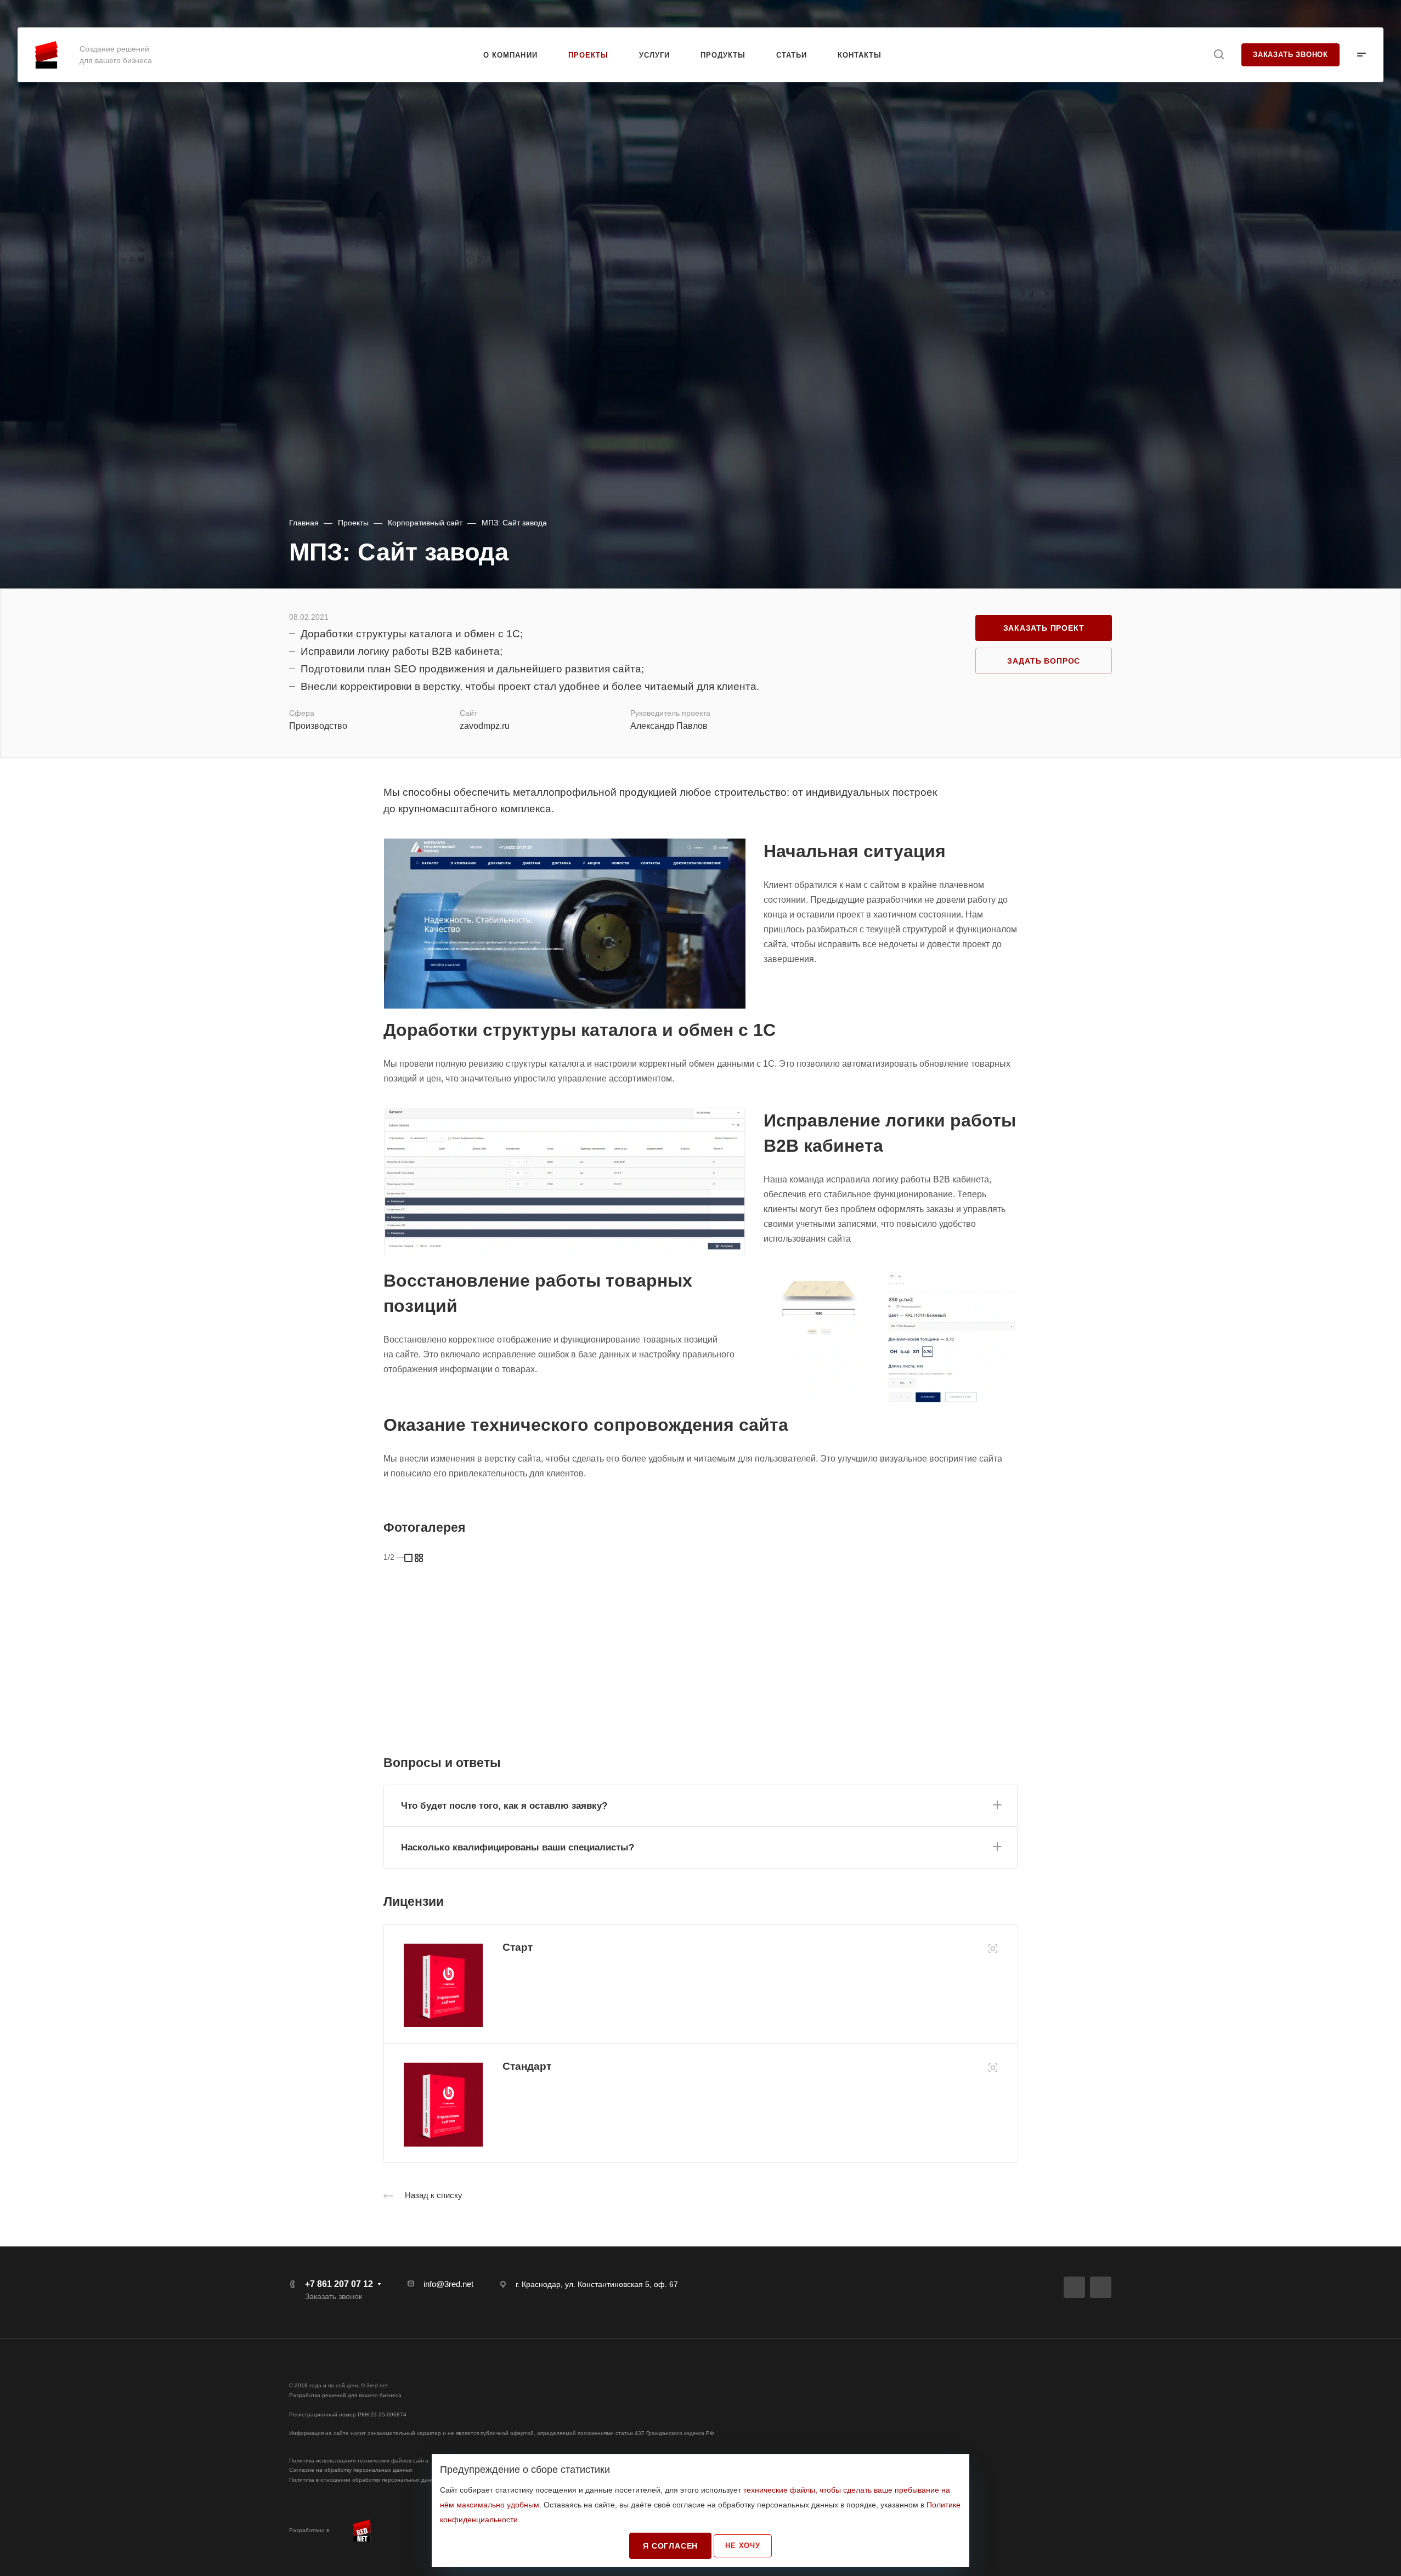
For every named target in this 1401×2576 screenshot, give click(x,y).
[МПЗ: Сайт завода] (565, 924)
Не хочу (743, 2546)
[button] (700, 1804)
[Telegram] (1101, 2287)
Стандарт (527, 2066)
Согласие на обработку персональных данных (351, 2470)
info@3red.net (448, 2284)
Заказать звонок (1290, 55)
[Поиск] (1219, 55)
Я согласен (670, 2546)
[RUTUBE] (1074, 2287)
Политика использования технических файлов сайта (359, 2461)
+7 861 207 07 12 (1341, 14)
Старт (518, 1947)
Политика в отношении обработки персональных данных (365, 2480)
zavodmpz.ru (485, 726)
